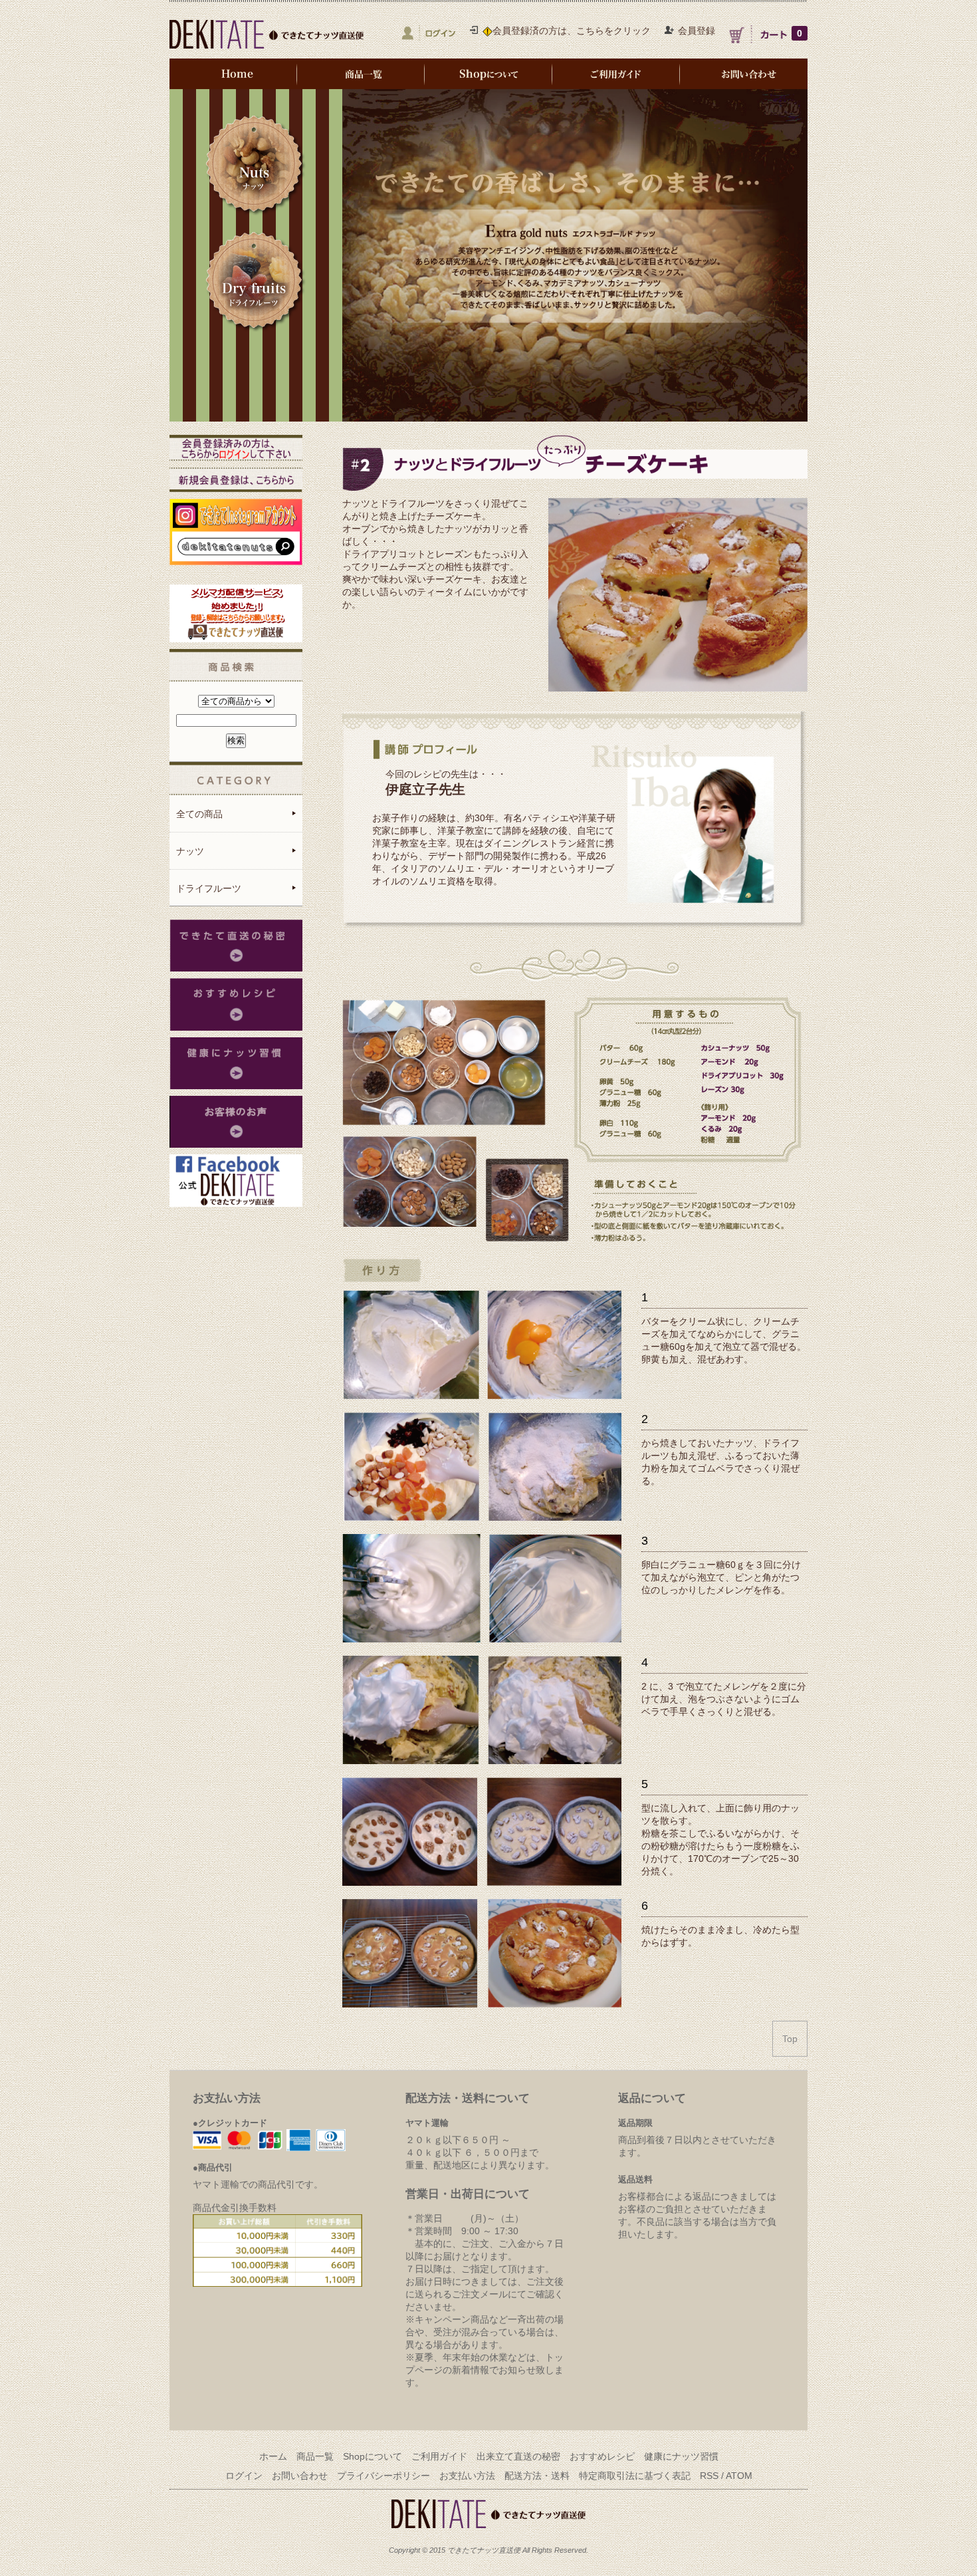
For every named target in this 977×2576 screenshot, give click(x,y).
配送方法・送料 (537, 2476)
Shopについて (373, 2456)
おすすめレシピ (602, 2456)
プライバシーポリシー (383, 2476)
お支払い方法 (467, 2476)
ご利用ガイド (439, 2456)
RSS (709, 2476)
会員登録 (697, 31)
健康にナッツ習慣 (681, 2456)
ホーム (273, 2456)
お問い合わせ (300, 2476)
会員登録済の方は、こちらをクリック (572, 31)
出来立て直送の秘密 (518, 2456)
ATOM (739, 2476)
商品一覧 (315, 2456)
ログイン (244, 2476)
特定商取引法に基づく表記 (635, 2476)
